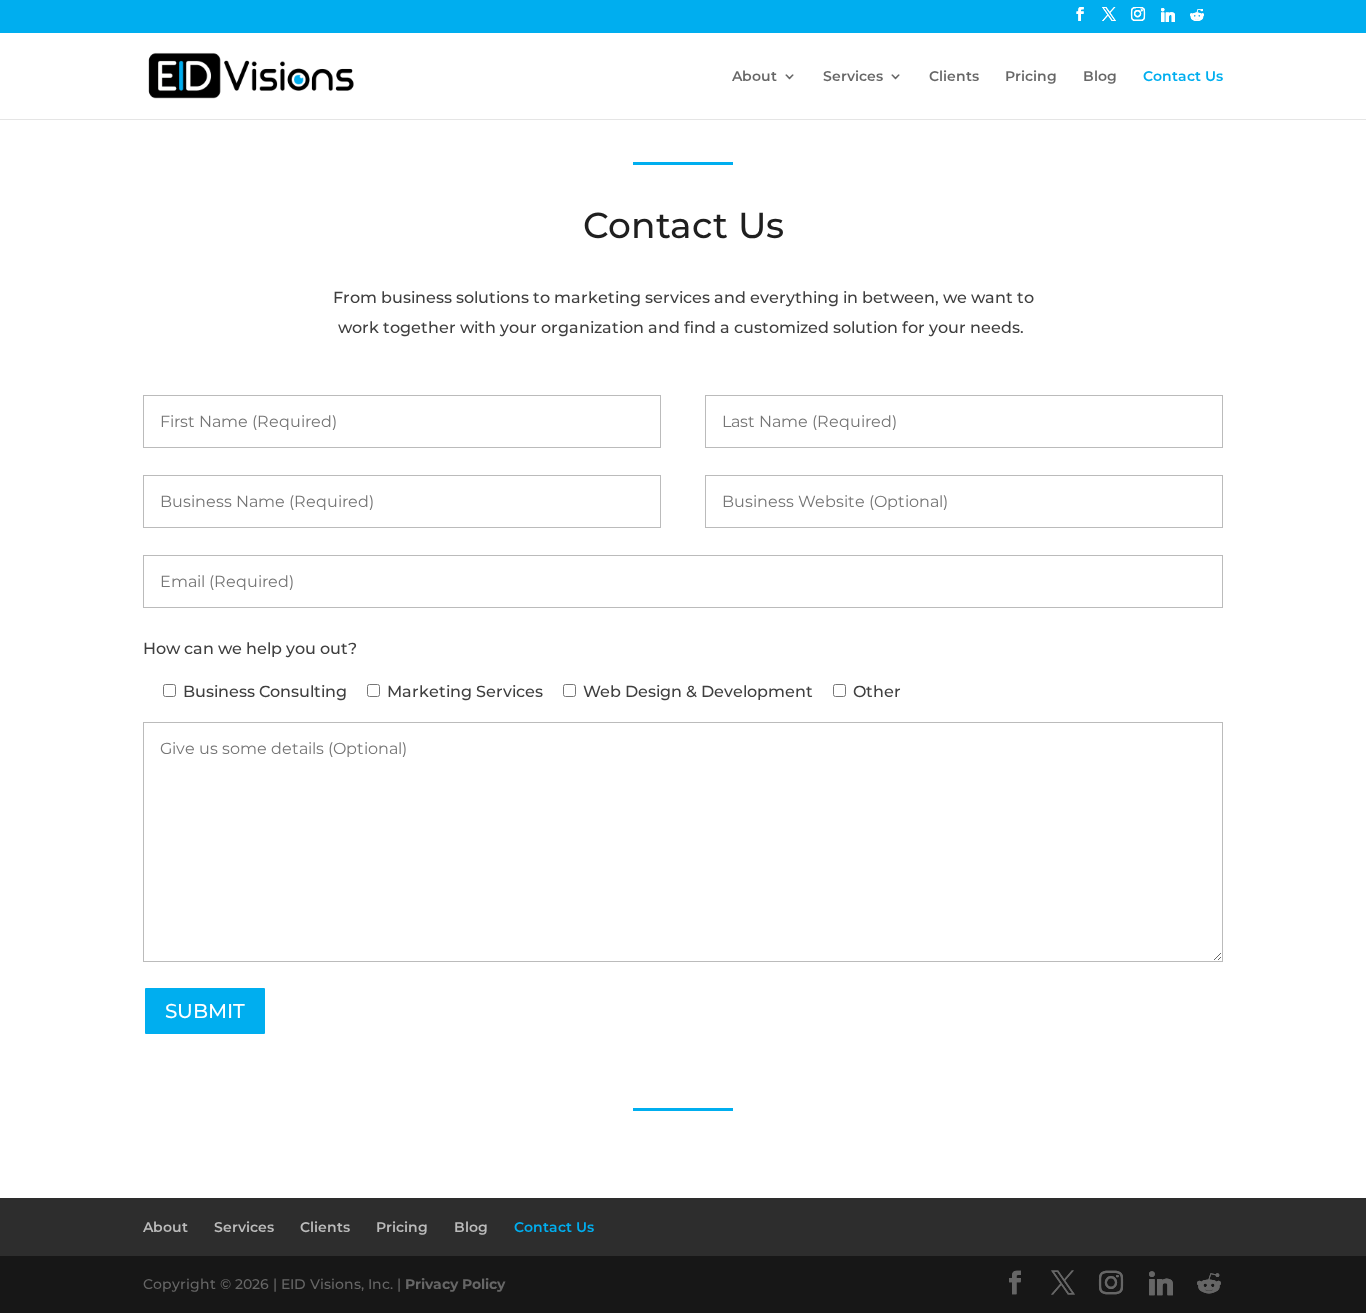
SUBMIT (205, 1011)
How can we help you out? (250, 648)
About (754, 77)
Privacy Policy (455, 1284)
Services (853, 77)
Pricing (1031, 77)
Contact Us (1183, 77)
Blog (1100, 77)
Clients (954, 77)
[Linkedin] (1168, 20)
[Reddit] (1197, 20)
